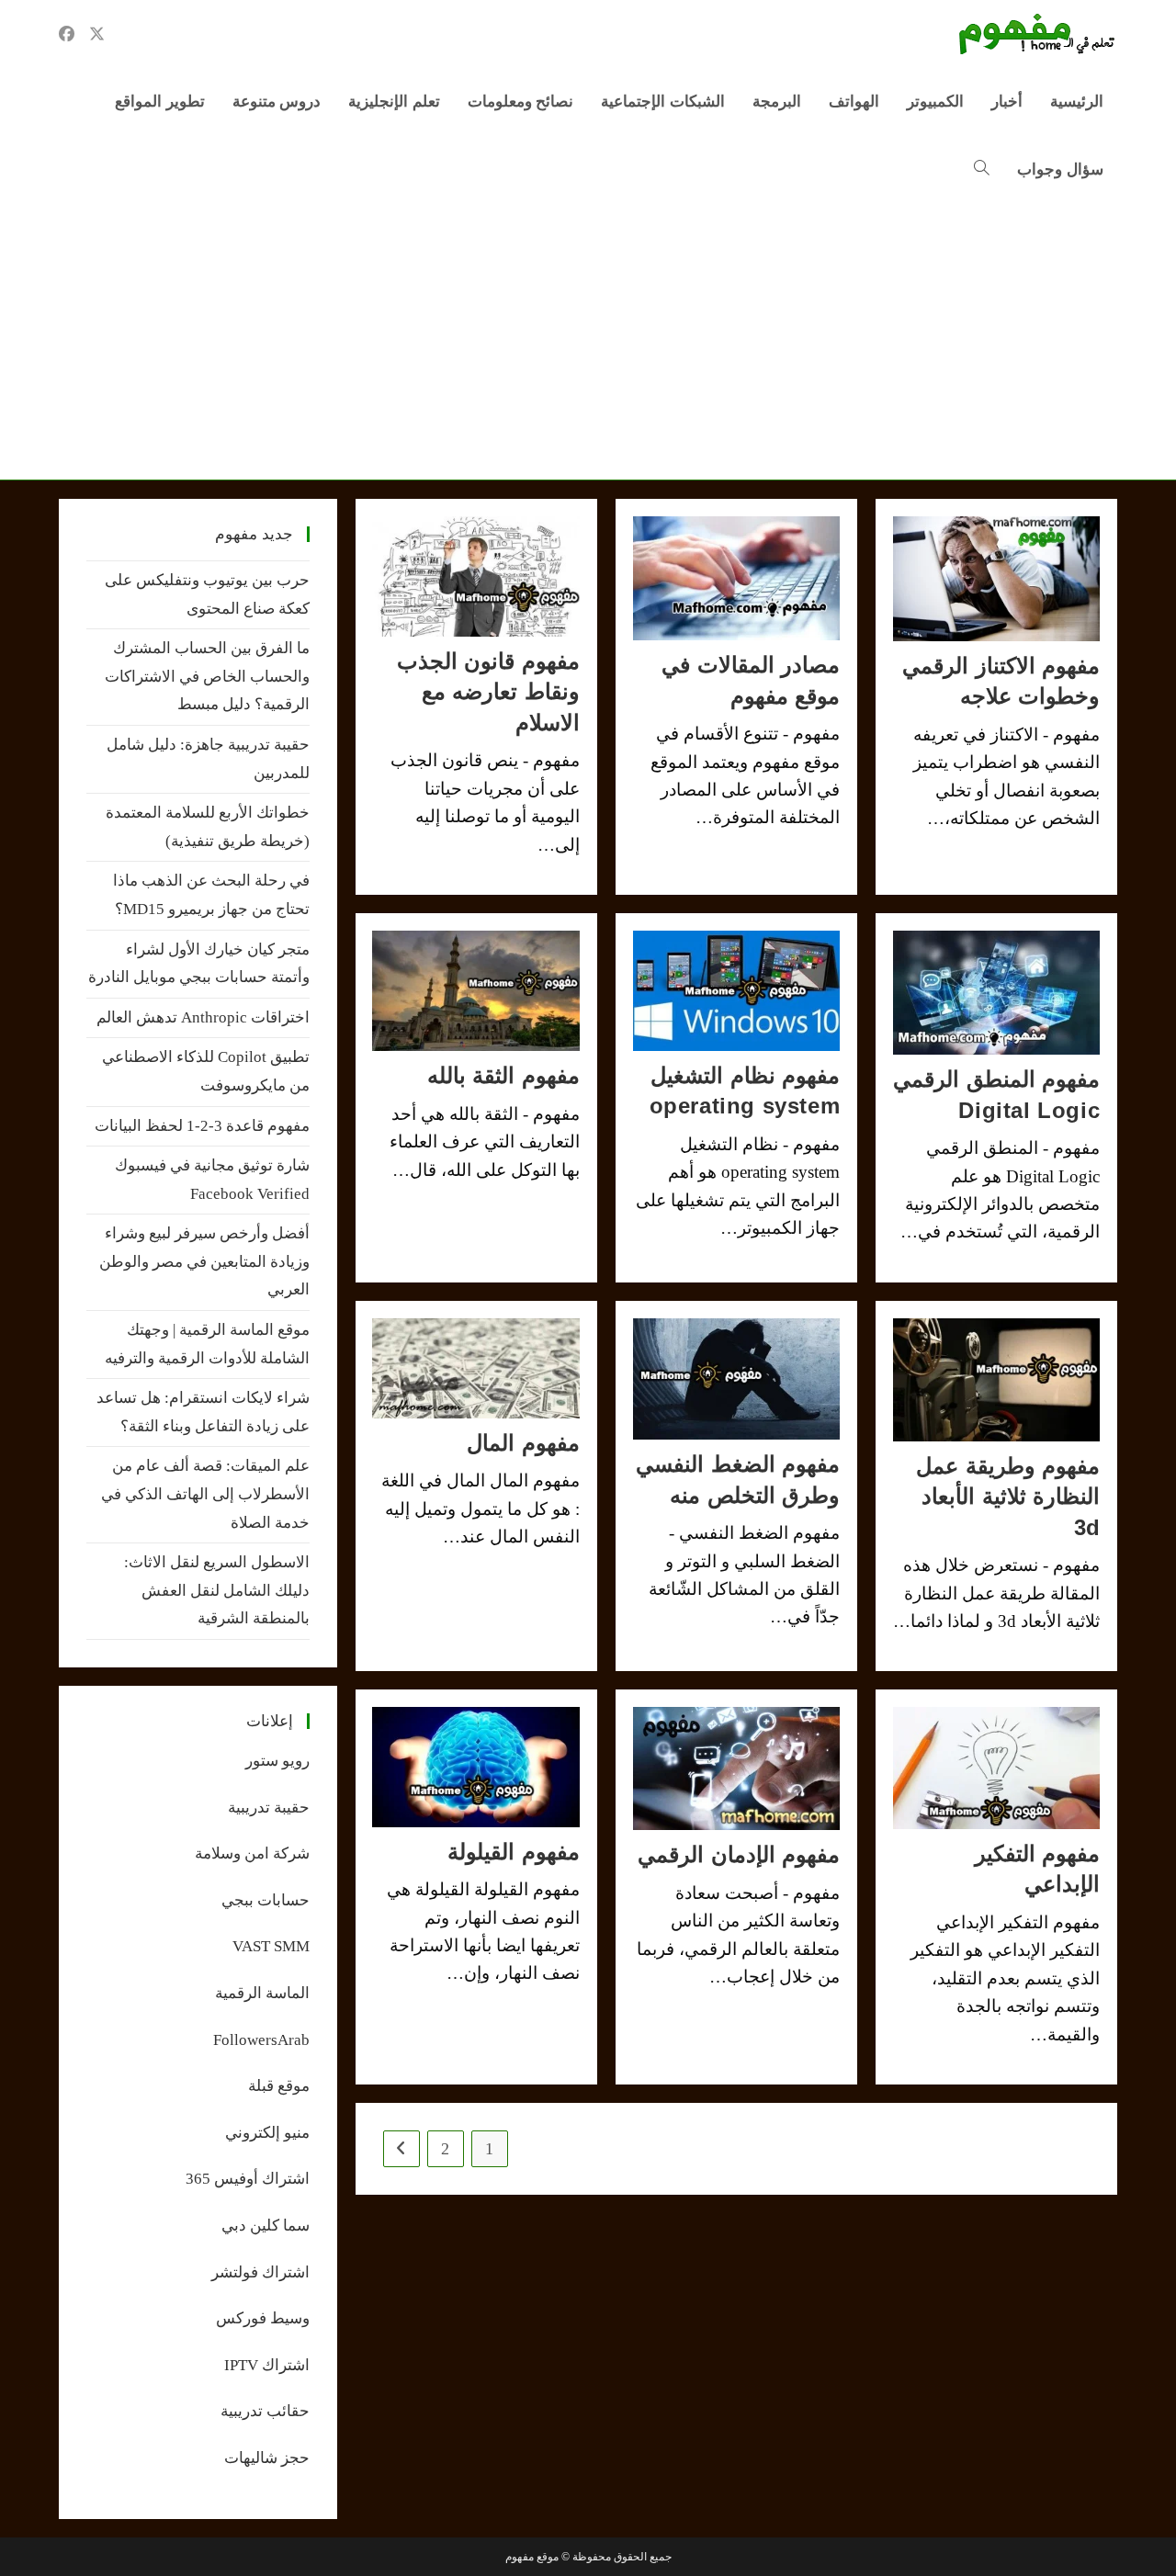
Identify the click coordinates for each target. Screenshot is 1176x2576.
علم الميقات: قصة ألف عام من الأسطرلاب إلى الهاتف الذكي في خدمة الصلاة (205, 1494)
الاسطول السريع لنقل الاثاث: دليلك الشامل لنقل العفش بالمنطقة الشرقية (217, 1590)
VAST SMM (271, 1946)
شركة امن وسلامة (252, 1853)
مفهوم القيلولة (514, 1852)
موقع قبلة (279, 2086)
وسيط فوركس (263, 2318)
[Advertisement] (588, 342)
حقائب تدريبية (265, 2411)
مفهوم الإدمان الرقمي (739, 1854)
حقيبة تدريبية (269, 1808)
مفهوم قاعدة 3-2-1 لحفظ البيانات (202, 1126)
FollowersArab (261, 2040)
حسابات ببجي (266, 1900)
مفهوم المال (523, 1443)
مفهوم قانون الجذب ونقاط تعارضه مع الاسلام (488, 692)
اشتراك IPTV (267, 2365)
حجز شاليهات (267, 2458)
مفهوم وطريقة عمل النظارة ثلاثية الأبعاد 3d (1008, 1497)
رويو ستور (277, 1761)
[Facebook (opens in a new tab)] (67, 34)
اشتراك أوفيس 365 (248, 2179)
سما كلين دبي (266, 2226)
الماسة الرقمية (262, 1993)
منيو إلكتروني (267, 2133)
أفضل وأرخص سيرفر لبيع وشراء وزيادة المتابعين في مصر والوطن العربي (204, 1261)
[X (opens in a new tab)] (97, 34)
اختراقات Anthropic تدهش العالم (203, 1017)
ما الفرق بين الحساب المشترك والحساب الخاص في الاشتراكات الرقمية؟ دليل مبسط (207, 676)
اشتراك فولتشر (260, 2272)
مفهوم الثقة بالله (503, 1075)
